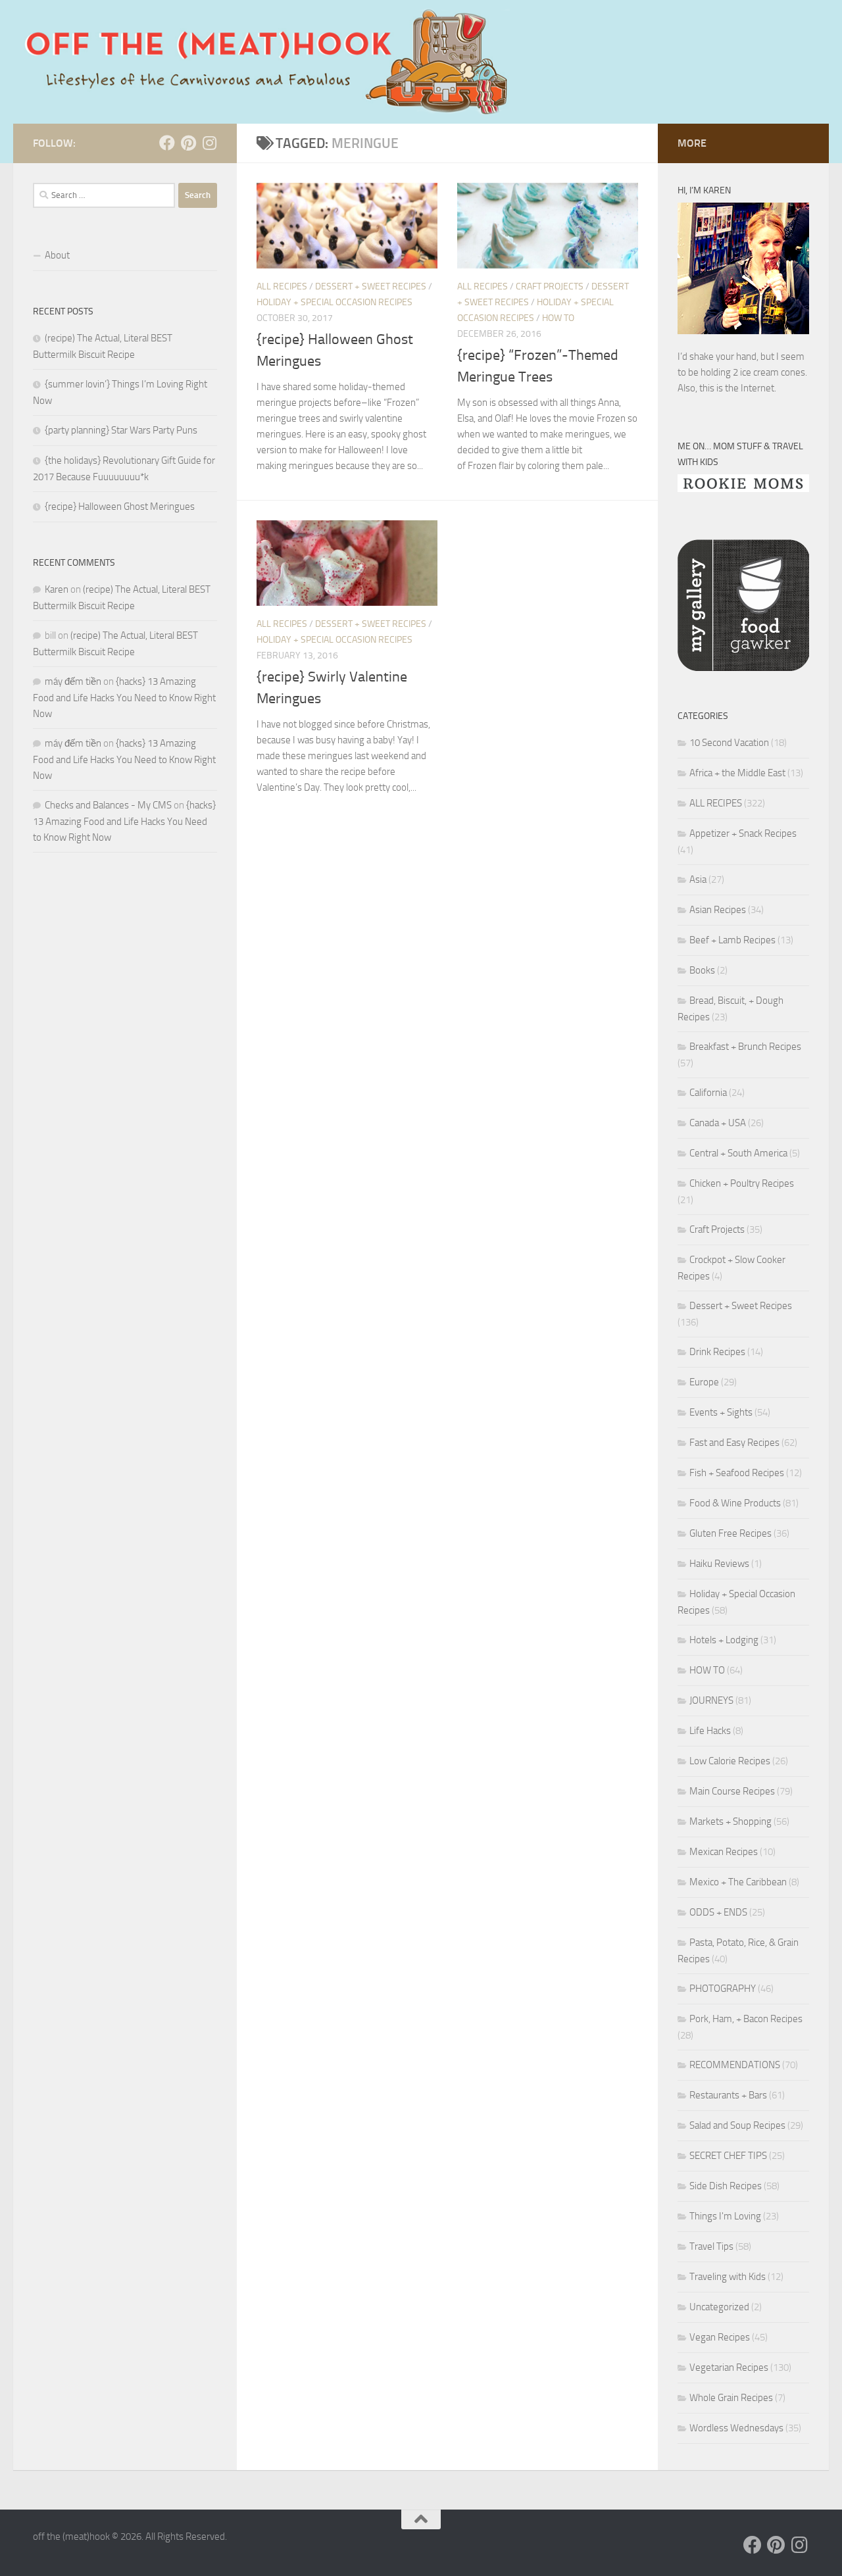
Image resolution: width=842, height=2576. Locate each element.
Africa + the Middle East (737, 773)
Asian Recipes (718, 910)
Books (702, 970)
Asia (698, 879)
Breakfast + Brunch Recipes (745, 1047)
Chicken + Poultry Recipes (742, 1183)
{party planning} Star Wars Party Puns (121, 430)
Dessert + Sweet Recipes (371, 286)
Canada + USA (718, 1123)
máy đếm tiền (73, 681)
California (708, 1093)
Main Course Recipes (732, 1791)
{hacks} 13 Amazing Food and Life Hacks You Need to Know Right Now (124, 698)
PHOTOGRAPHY (723, 1989)
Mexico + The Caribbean (738, 1882)
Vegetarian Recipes (729, 2367)
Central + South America (738, 1153)
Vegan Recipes (720, 2337)
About (57, 255)
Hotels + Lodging (724, 1640)
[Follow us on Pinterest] (188, 143)
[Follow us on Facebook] (167, 143)
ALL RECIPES (282, 286)
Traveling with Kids (728, 2277)
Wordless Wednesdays (736, 2428)
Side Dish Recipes (726, 2186)
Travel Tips (711, 2246)
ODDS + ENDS (718, 1912)
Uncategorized (719, 2307)
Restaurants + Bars (728, 2095)
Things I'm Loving (725, 2216)
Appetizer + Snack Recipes (743, 833)
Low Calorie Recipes (730, 1761)
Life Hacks (710, 1731)
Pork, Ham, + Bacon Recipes (746, 2019)
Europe (704, 1382)
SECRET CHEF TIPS (728, 2156)
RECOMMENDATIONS (735, 2065)
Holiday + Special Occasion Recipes (334, 302)
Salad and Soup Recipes (737, 2125)
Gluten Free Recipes (731, 1533)
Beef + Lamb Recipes (732, 940)
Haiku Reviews (719, 1564)
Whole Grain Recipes (731, 2398)
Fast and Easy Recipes (734, 1443)
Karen (57, 589)
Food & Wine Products (735, 1503)
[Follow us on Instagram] (209, 143)
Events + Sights (721, 1412)
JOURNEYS (711, 1700)
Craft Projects (550, 286)
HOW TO (558, 318)
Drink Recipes (717, 1352)
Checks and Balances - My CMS (108, 805)
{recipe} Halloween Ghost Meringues (120, 507)
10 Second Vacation (729, 743)
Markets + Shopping (731, 1821)
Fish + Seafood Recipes (737, 1473)
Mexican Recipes (724, 1852)
